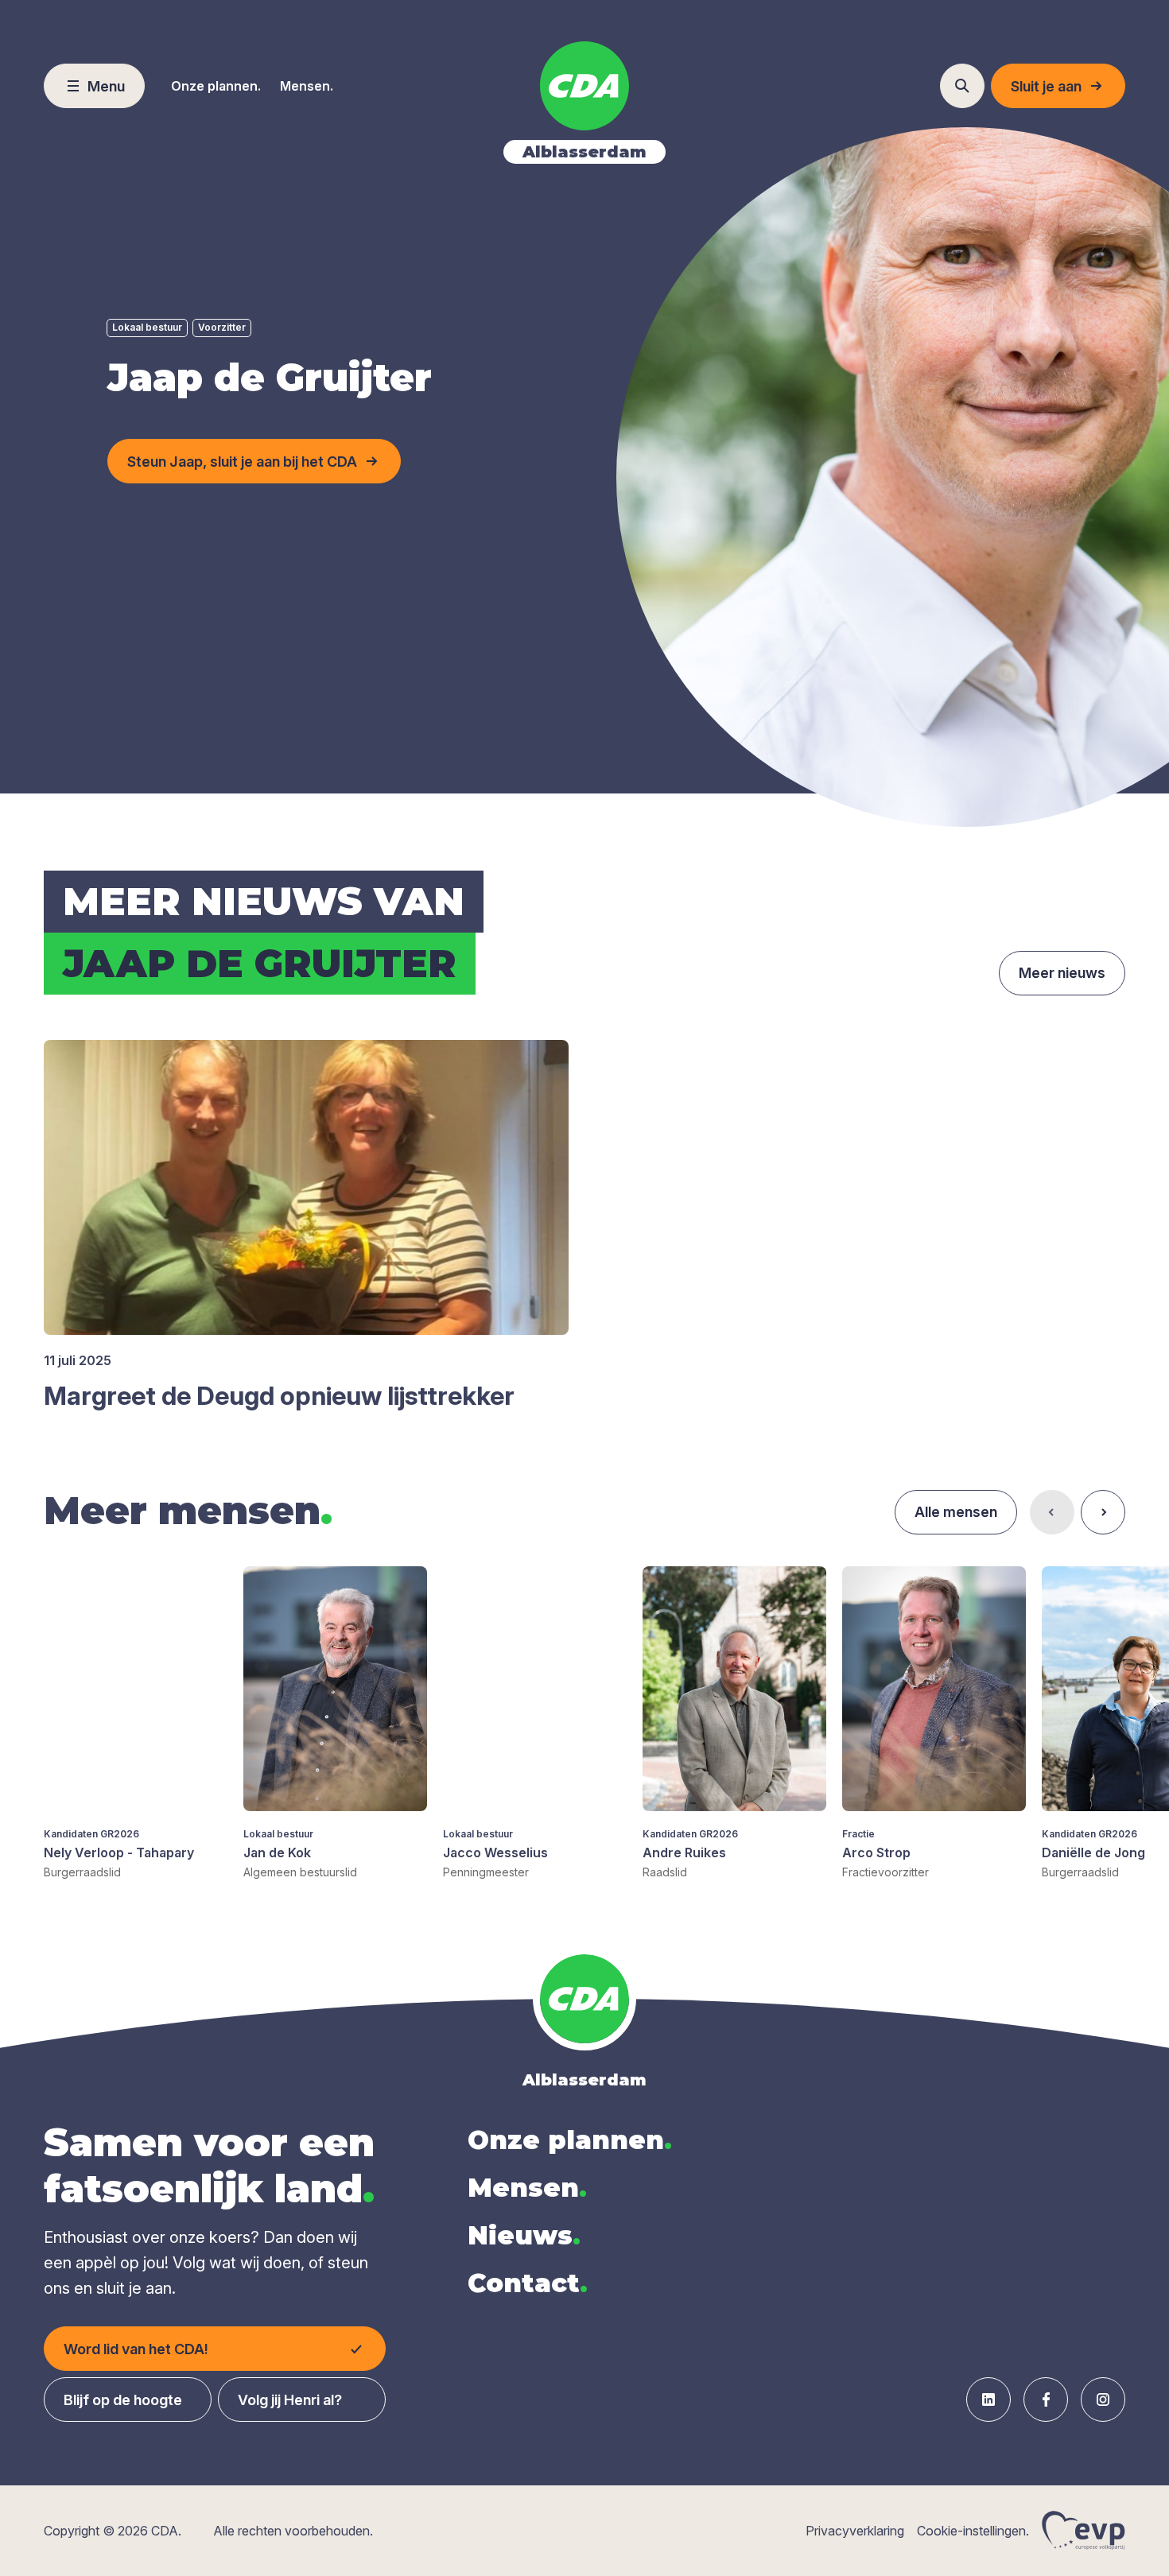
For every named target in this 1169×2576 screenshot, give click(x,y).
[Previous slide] (1052, 1512)
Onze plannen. (216, 86)
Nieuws (524, 2235)
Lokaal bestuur (147, 327)
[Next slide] (1103, 1512)
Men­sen (527, 2188)
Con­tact (528, 2283)
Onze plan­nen (570, 2140)
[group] (136, 1723)
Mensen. (307, 86)
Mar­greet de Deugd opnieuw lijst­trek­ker (279, 1396)
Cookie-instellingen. (973, 2531)
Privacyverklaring (855, 2531)
